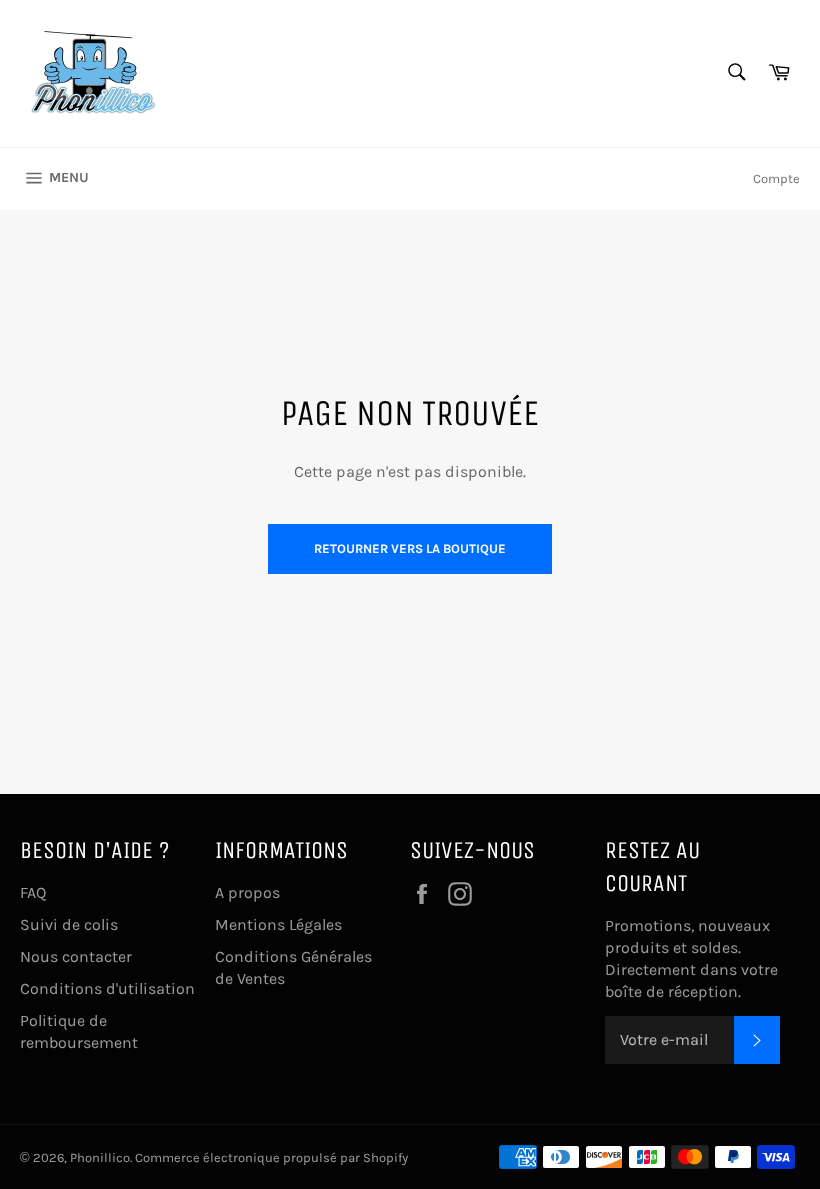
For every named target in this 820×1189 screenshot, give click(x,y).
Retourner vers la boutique (410, 548)
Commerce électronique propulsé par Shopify (271, 1157)
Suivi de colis (69, 924)
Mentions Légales (278, 924)
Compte (776, 178)
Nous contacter (76, 956)
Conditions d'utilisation (107, 988)
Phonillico (100, 1157)
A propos (247, 892)
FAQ (33, 892)
